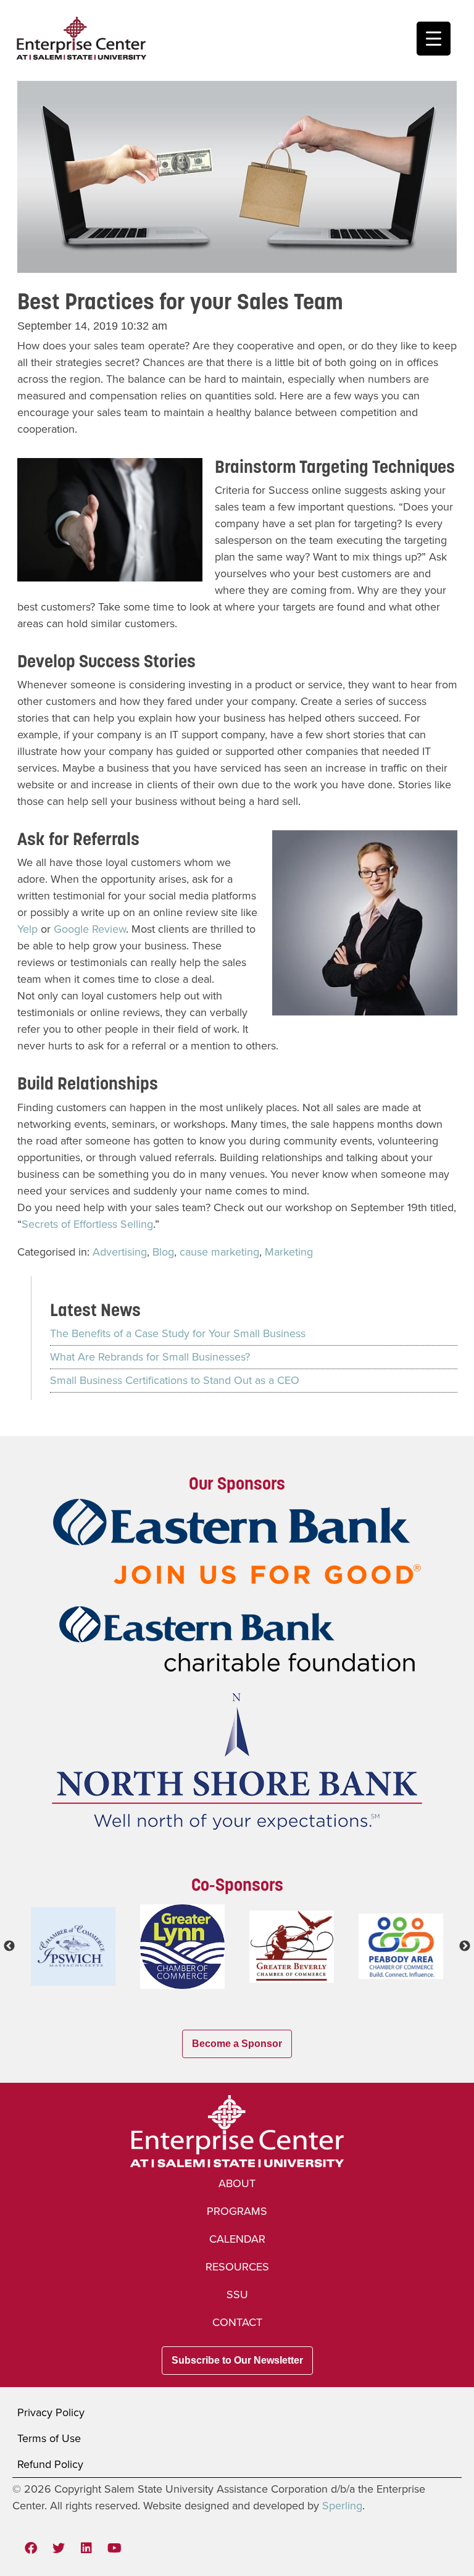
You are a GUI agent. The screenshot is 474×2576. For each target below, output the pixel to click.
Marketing (289, 1252)
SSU (237, 2295)
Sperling (342, 2506)
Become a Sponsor (237, 2044)
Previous (9, 1946)
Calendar (237, 2239)
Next (465, 1946)
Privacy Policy (51, 2412)
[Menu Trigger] (434, 39)
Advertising (120, 1252)
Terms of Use (49, 2438)
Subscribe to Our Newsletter (237, 2360)
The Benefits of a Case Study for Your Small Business (178, 1333)
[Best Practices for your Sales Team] (237, 264)
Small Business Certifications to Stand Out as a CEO (175, 1380)
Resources (237, 2267)
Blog (163, 1252)
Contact (237, 2322)
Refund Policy (50, 2464)
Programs (237, 2211)
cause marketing (219, 1252)
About (237, 2183)
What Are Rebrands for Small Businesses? (150, 1357)
